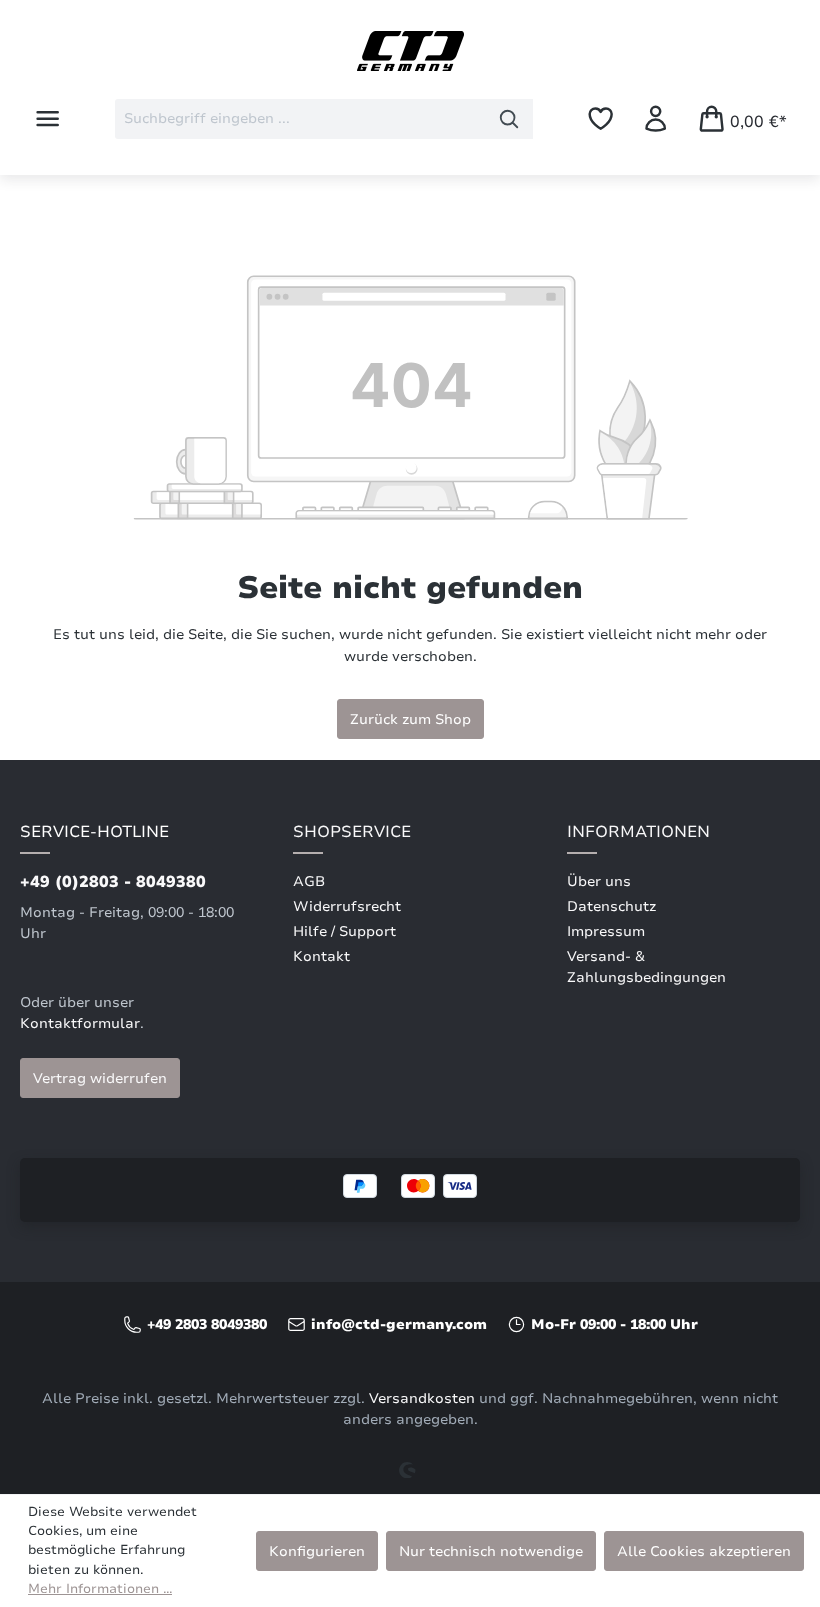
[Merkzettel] (600, 118)
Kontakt (321, 956)
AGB (309, 881)
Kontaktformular (80, 1023)
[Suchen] (509, 119)
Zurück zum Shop (410, 719)
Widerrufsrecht (347, 906)
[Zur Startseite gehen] (410, 51)
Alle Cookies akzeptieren (704, 1551)
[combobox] (300, 119)
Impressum (606, 931)
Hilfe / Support (344, 931)
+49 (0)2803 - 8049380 (113, 882)
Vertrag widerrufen (100, 1078)
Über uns (599, 881)
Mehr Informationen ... (100, 1589)
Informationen (638, 832)
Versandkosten (422, 1398)
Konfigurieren (317, 1551)
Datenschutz (611, 906)
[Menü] (47, 118)
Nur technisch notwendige (491, 1551)
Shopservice (352, 832)
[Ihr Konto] (655, 118)
